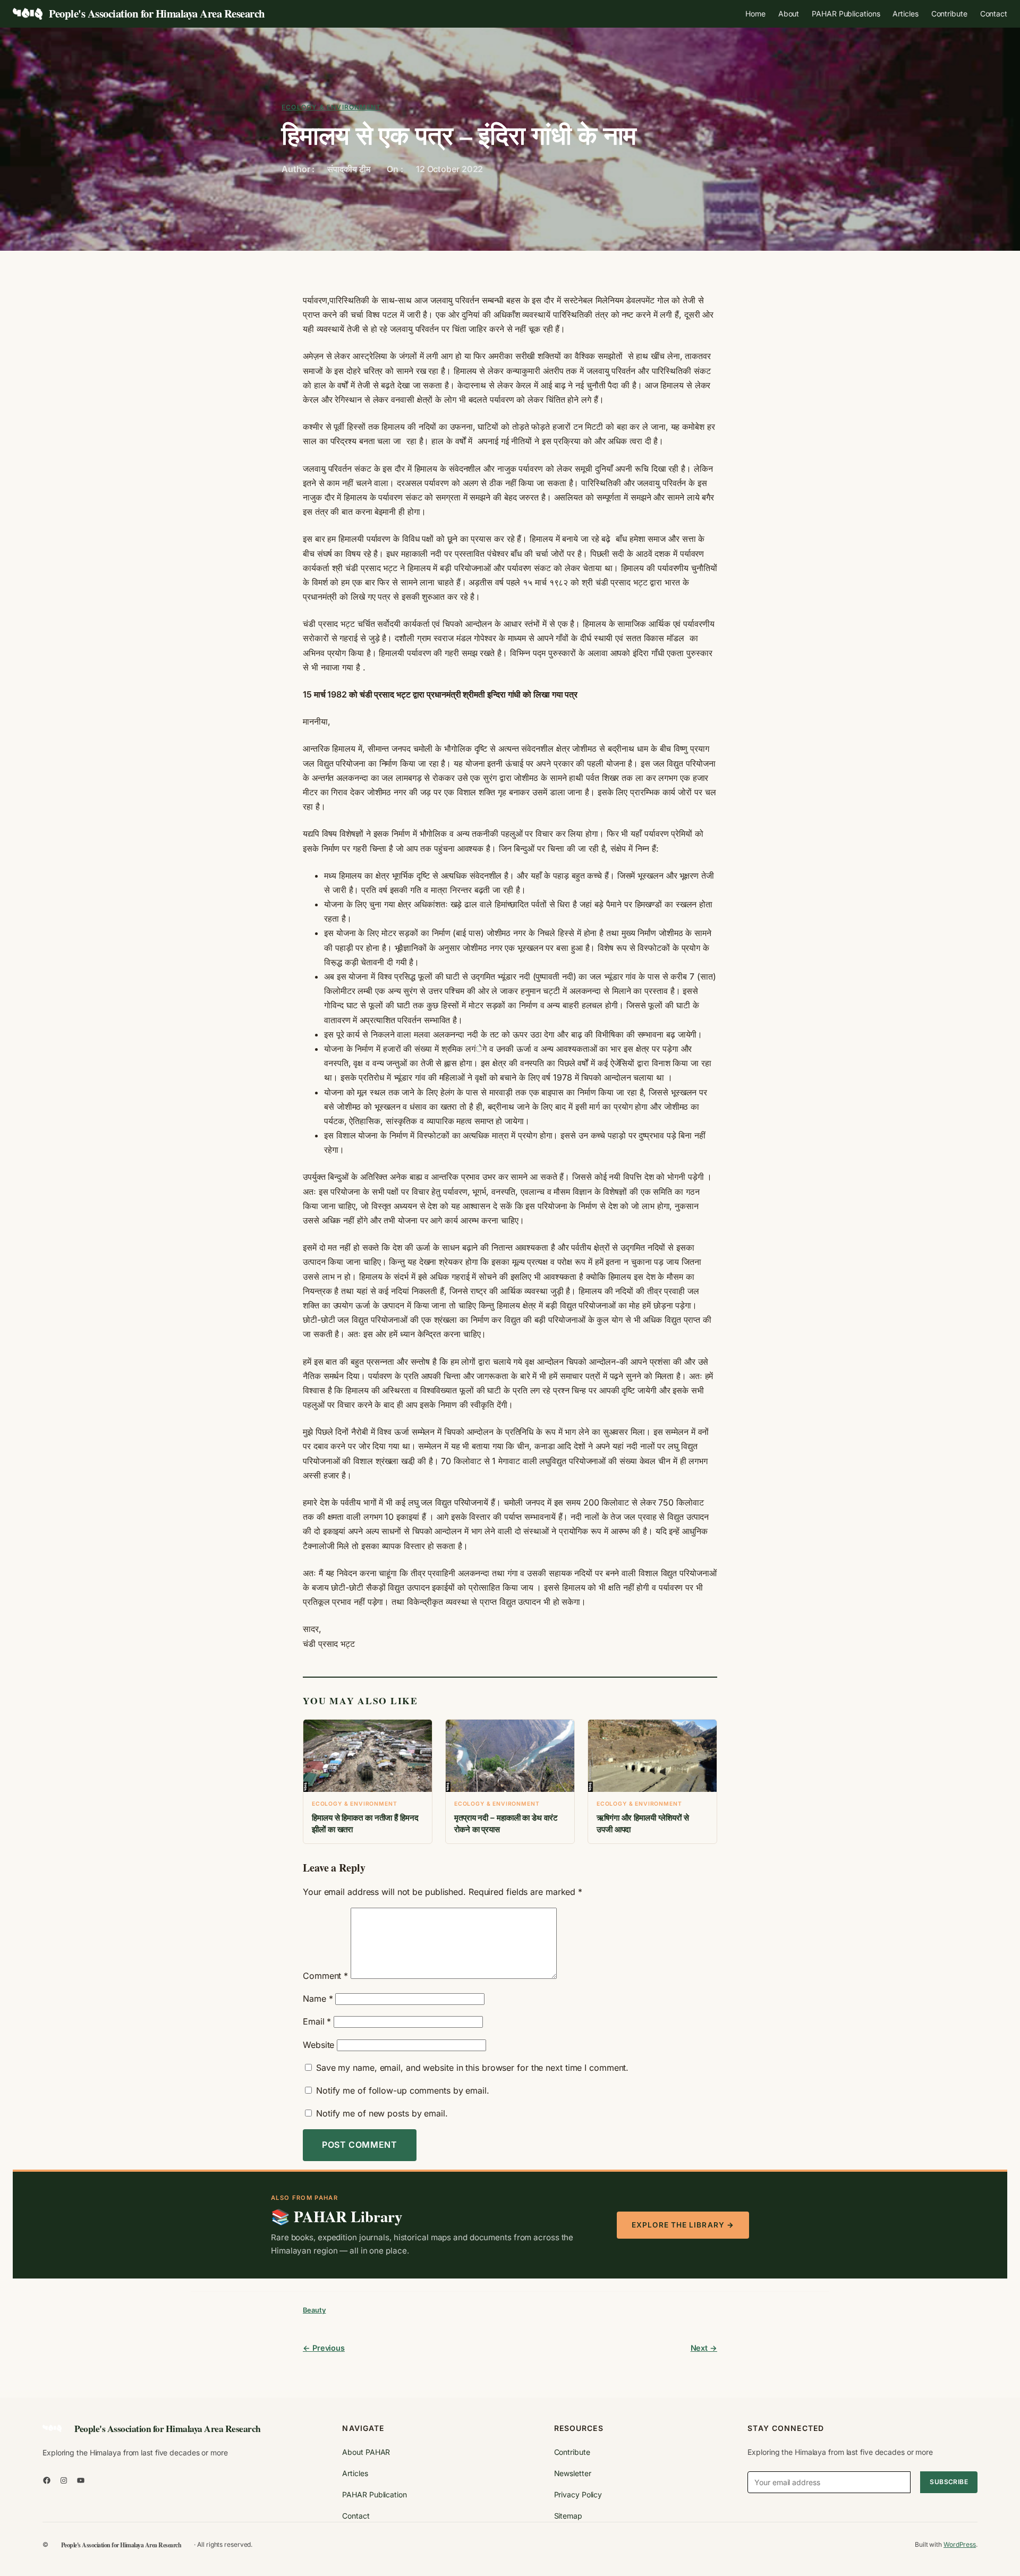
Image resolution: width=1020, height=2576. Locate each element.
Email (317, 2021)
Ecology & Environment (331, 107)
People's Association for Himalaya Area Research (157, 13)
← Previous (324, 2348)
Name (318, 1999)
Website (318, 2045)
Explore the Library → (683, 2225)
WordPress (960, 2544)
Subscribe (949, 2482)
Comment (325, 1976)
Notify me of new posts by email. (382, 2113)
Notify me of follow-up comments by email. (403, 2090)
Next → (704, 2348)
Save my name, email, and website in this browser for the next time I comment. (472, 2068)
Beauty (314, 2310)
